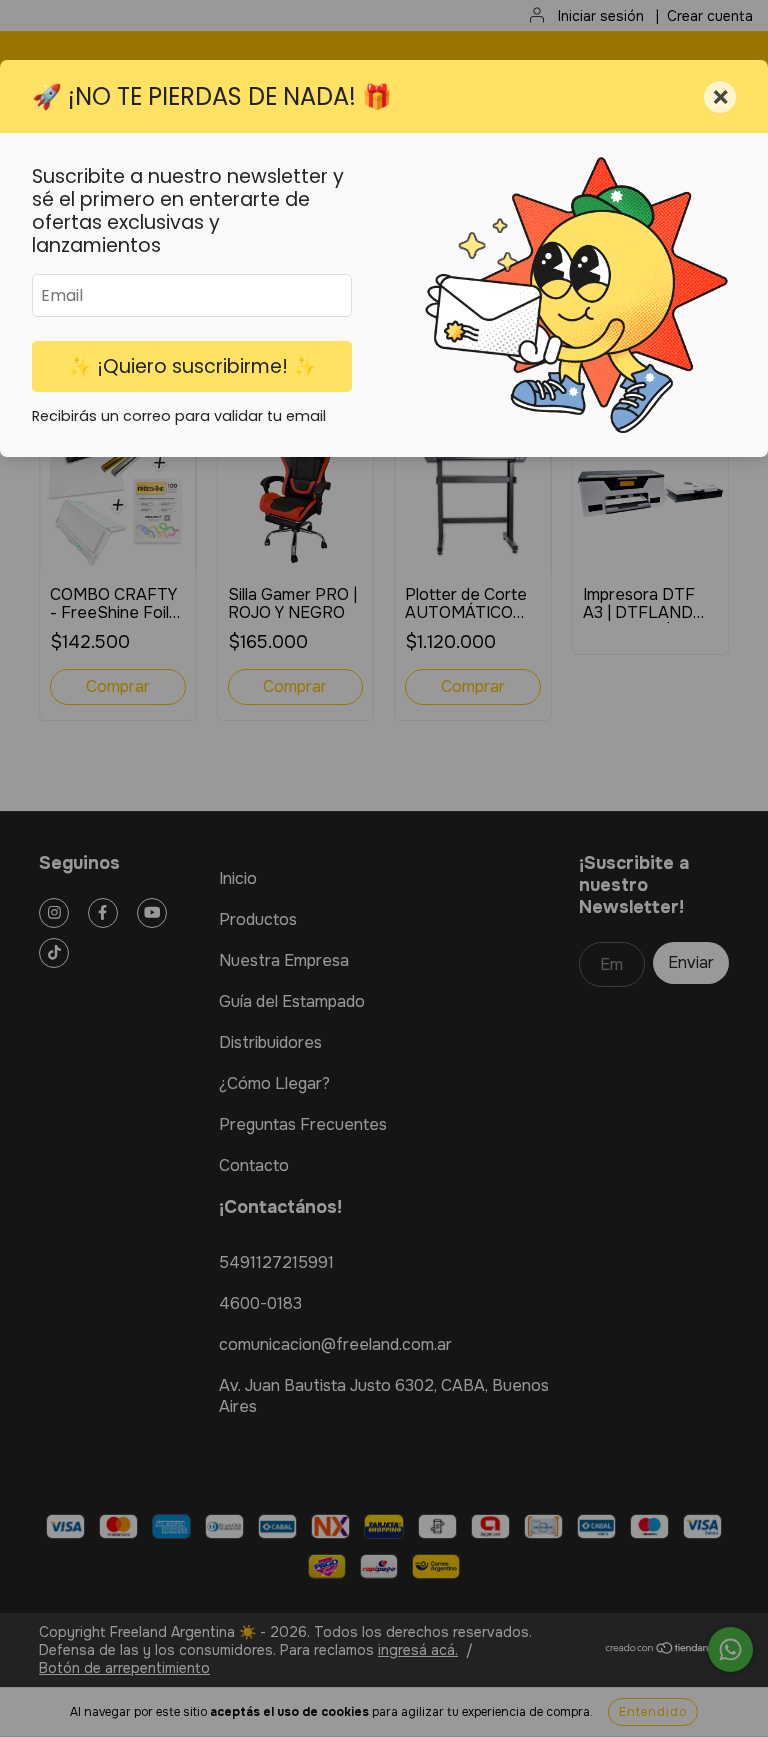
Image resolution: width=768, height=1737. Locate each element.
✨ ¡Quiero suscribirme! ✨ (192, 366)
